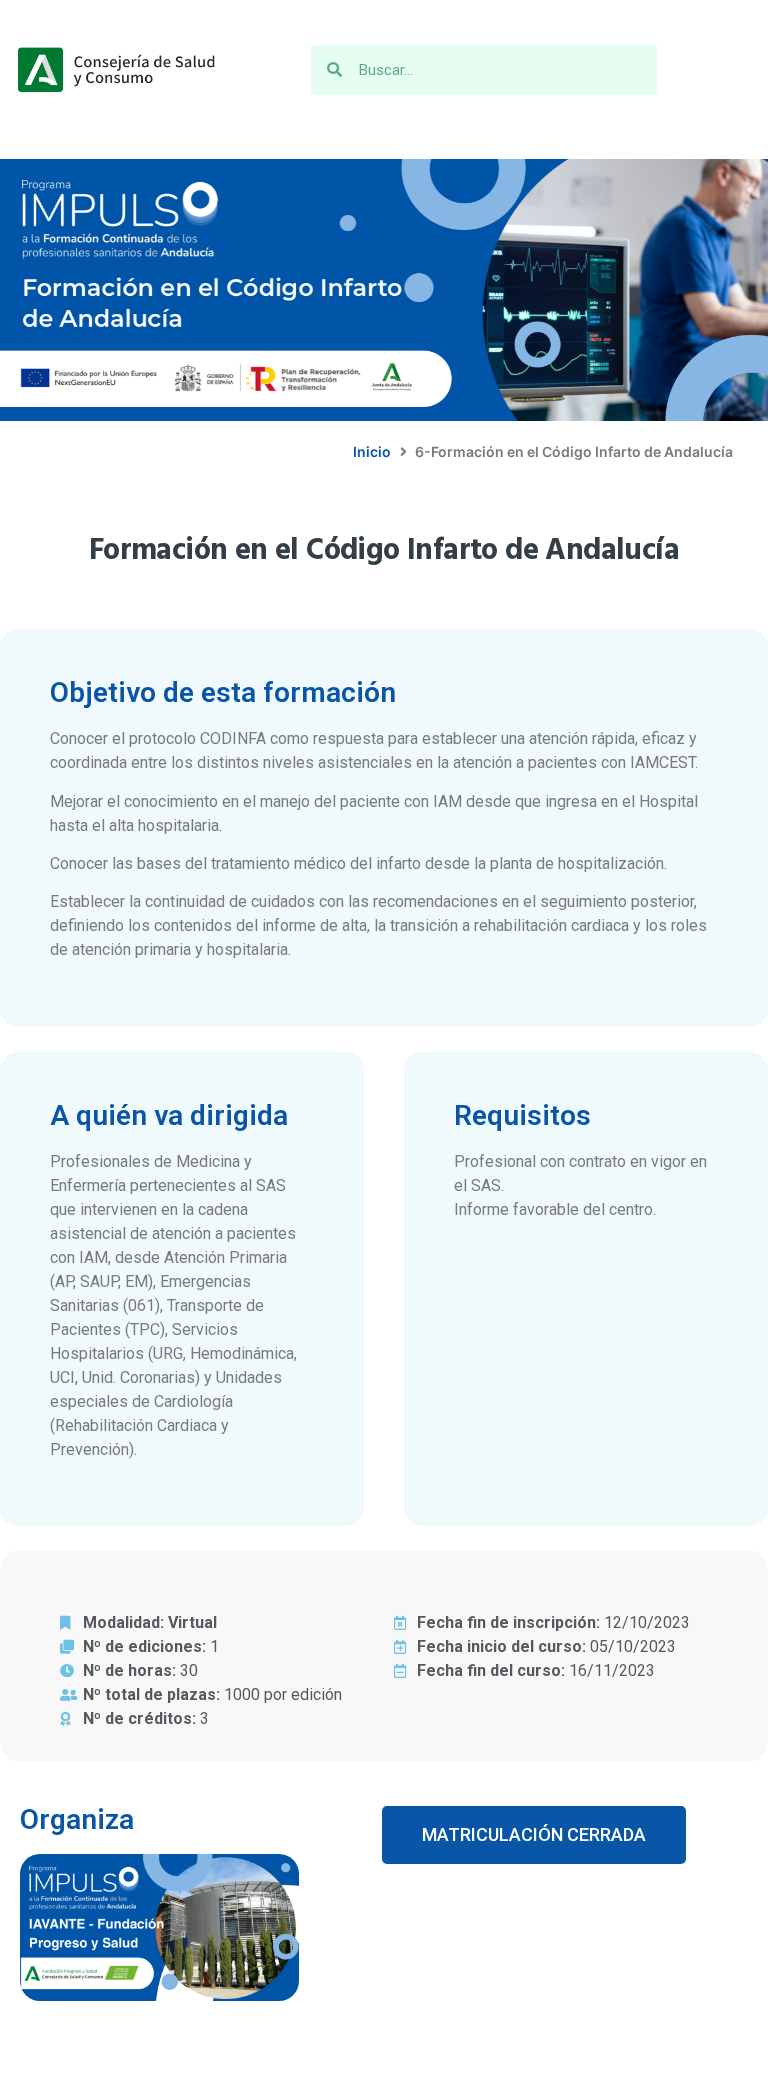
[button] (534, 1835)
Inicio (372, 451)
